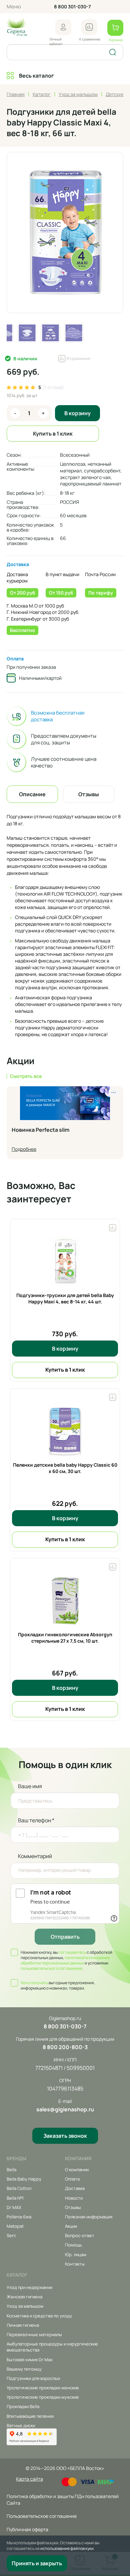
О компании (77, 2170)
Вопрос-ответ (80, 2235)
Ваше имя (30, 1786)
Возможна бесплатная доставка (58, 716)
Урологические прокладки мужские (43, 2397)
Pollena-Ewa (19, 2217)
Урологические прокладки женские (43, 2388)
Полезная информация (89, 2217)
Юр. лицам (76, 2255)
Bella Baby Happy (24, 2179)
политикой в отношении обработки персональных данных (65, 1960)
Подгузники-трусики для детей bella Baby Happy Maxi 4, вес (65, 1299)
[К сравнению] (89, 27)
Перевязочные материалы (34, 2334)
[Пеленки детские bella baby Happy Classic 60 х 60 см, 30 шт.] (65, 1432)
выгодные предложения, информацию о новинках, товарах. (58, 1986)
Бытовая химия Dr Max (30, 2360)
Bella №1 (15, 2198)
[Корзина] (115, 28)
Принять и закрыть (37, 2563)
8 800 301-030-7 (72, 7)
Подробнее (24, 1149)
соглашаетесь (72, 1952)
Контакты (75, 2264)
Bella (11, 2170)
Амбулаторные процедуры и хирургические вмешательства (52, 2347)
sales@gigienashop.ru (65, 2109)
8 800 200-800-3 (65, 2047)
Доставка (18, 564)
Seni (11, 2235)
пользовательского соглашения (51, 1968)
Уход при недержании (29, 2287)
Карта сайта (29, 2479)
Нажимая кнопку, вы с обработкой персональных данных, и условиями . (66, 1960)
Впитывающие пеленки (30, 2416)
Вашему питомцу (24, 2369)
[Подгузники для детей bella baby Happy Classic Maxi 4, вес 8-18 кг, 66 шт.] (65, 233)
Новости (74, 2198)
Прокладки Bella (23, 2406)
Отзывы (73, 2207)
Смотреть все (26, 1076)
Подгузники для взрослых (33, 2378)
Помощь (73, 2245)
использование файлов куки (67, 2548)
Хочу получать (34, 1983)
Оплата (15, 659)
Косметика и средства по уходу (39, 2316)
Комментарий (35, 1856)
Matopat (15, 2226)
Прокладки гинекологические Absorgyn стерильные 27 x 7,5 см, (65, 1638)
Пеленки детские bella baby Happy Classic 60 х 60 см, (65, 1468)
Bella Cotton (19, 2188)
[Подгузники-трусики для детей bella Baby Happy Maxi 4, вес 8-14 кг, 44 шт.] (65, 1262)
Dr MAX (14, 2207)
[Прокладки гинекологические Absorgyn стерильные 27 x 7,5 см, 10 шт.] (65, 1601)
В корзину (77, 413)
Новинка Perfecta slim (40, 1130)
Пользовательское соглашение (42, 2516)
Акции (71, 2226)
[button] (63, 27)
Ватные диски (21, 2425)
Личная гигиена (23, 2325)
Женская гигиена (24, 2297)
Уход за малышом (25, 2306)
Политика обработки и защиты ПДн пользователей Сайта (63, 2500)
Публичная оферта (27, 2529)
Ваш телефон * (36, 1820)
